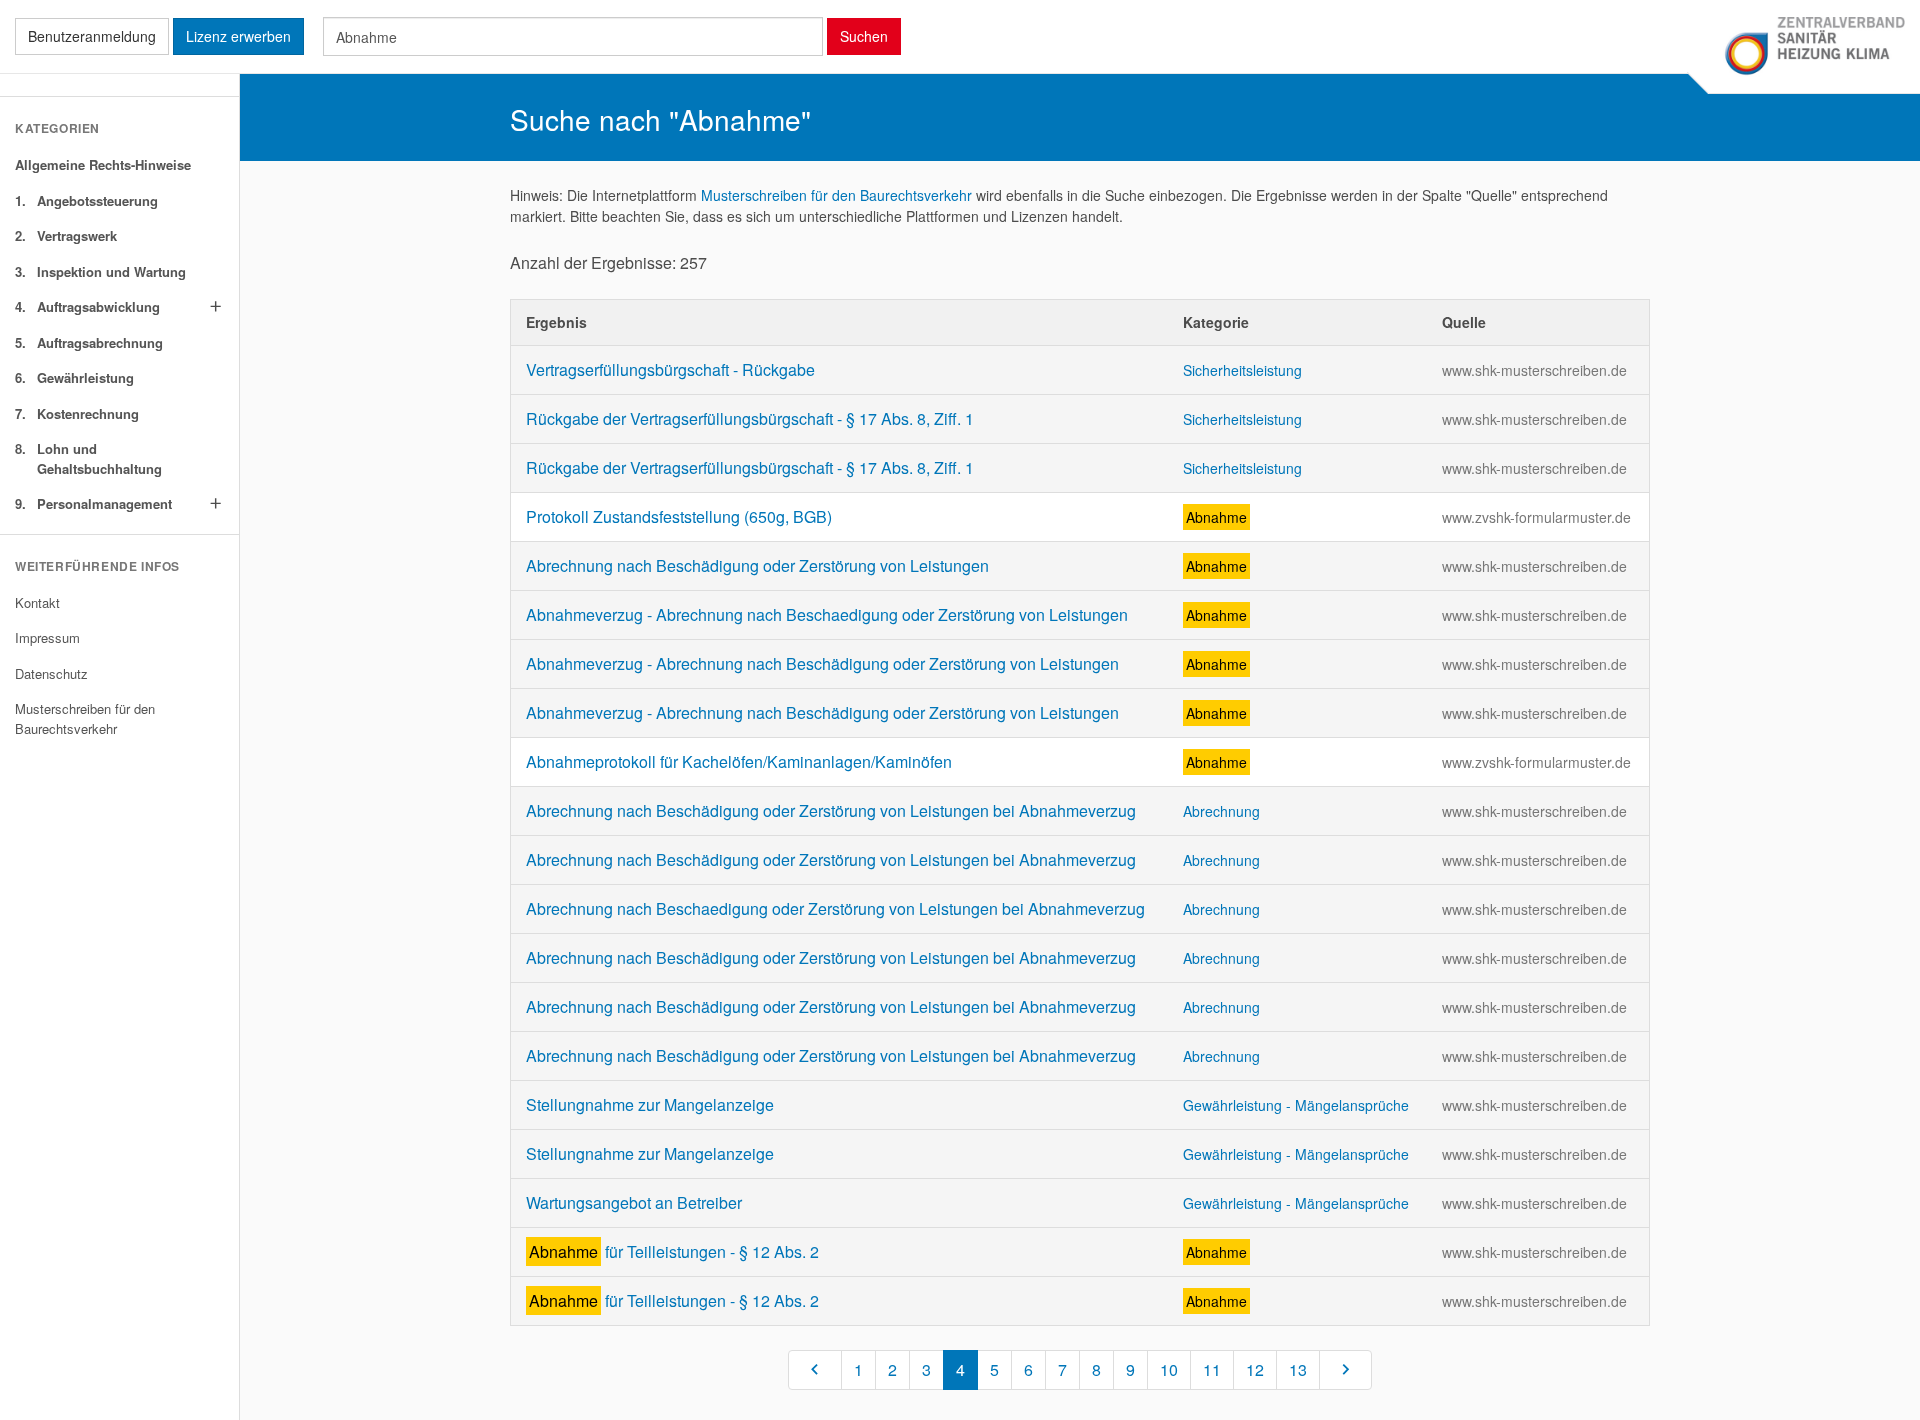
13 (1298, 1369)
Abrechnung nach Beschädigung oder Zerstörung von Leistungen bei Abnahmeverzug (831, 810)
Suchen (864, 36)
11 (1212, 1369)
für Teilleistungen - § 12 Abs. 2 (674, 1251)
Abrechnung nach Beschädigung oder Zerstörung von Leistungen (757, 565)
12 (1255, 1369)
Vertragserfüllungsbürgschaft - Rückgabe (670, 369)
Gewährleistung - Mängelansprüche (1296, 1105)
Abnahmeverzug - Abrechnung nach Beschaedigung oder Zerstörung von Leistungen (827, 614)
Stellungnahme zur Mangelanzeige (650, 1104)
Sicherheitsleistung (1242, 370)
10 (1169, 1369)
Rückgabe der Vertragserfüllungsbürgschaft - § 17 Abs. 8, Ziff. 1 (750, 418)
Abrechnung (1221, 811)
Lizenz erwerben (238, 36)
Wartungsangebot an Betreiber (634, 1202)
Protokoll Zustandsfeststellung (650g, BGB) (679, 516)
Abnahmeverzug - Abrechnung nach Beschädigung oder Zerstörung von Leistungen (822, 663)
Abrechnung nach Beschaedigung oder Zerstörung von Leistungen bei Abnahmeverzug (835, 908)
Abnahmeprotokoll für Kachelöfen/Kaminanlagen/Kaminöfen (739, 761)
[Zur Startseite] (1814, 47)
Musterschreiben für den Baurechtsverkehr (836, 195)
